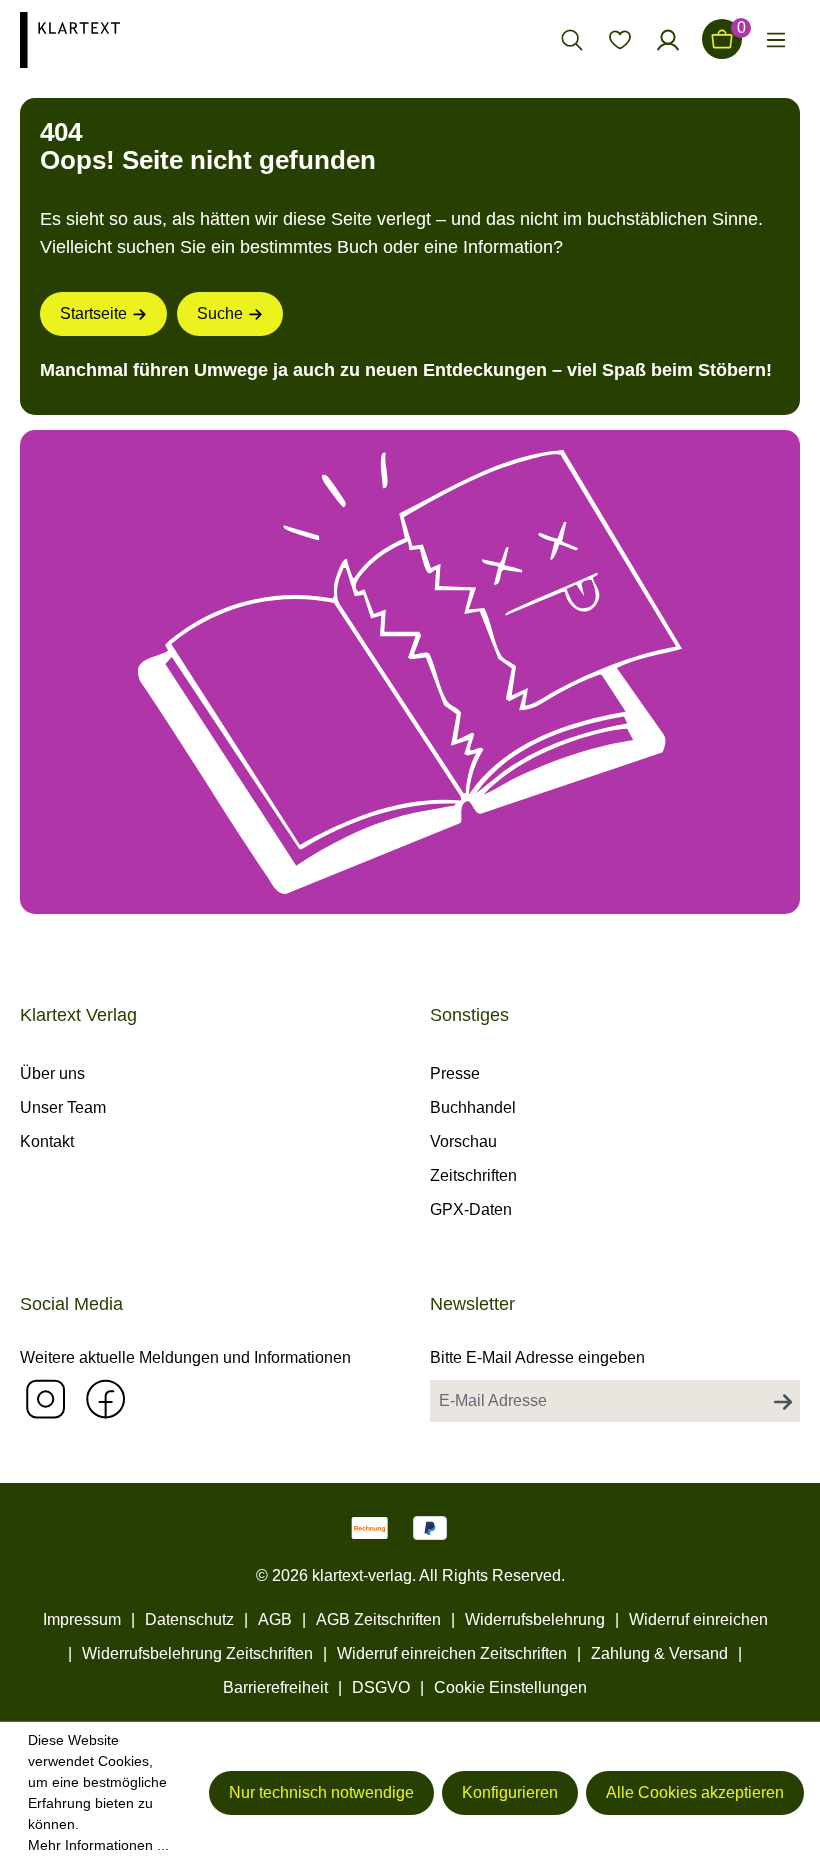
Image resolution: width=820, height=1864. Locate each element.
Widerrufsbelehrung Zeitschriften (197, 1653)
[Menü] (776, 39)
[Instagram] (45, 1398)
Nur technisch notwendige (321, 1792)
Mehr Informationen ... (98, 1845)
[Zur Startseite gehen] (112, 39)
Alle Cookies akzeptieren (695, 1792)
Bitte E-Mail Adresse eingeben (537, 1357)
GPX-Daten (471, 1209)
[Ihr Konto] (668, 39)
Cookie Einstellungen (510, 1687)
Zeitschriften (473, 1175)
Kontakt (47, 1141)
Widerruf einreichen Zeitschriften (452, 1653)
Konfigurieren (510, 1792)
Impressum (82, 1619)
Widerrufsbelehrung (535, 1619)
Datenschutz (189, 1619)
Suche (220, 313)
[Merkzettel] (620, 39)
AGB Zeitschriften (378, 1619)
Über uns (52, 1073)
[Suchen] (572, 39)
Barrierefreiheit (275, 1687)
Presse (455, 1073)
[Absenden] (783, 1401)
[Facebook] (105, 1398)
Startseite (93, 313)
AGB (275, 1619)
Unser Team (63, 1107)
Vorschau (463, 1141)
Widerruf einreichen (698, 1619)
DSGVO (381, 1687)
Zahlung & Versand (659, 1653)
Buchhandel (473, 1107)
